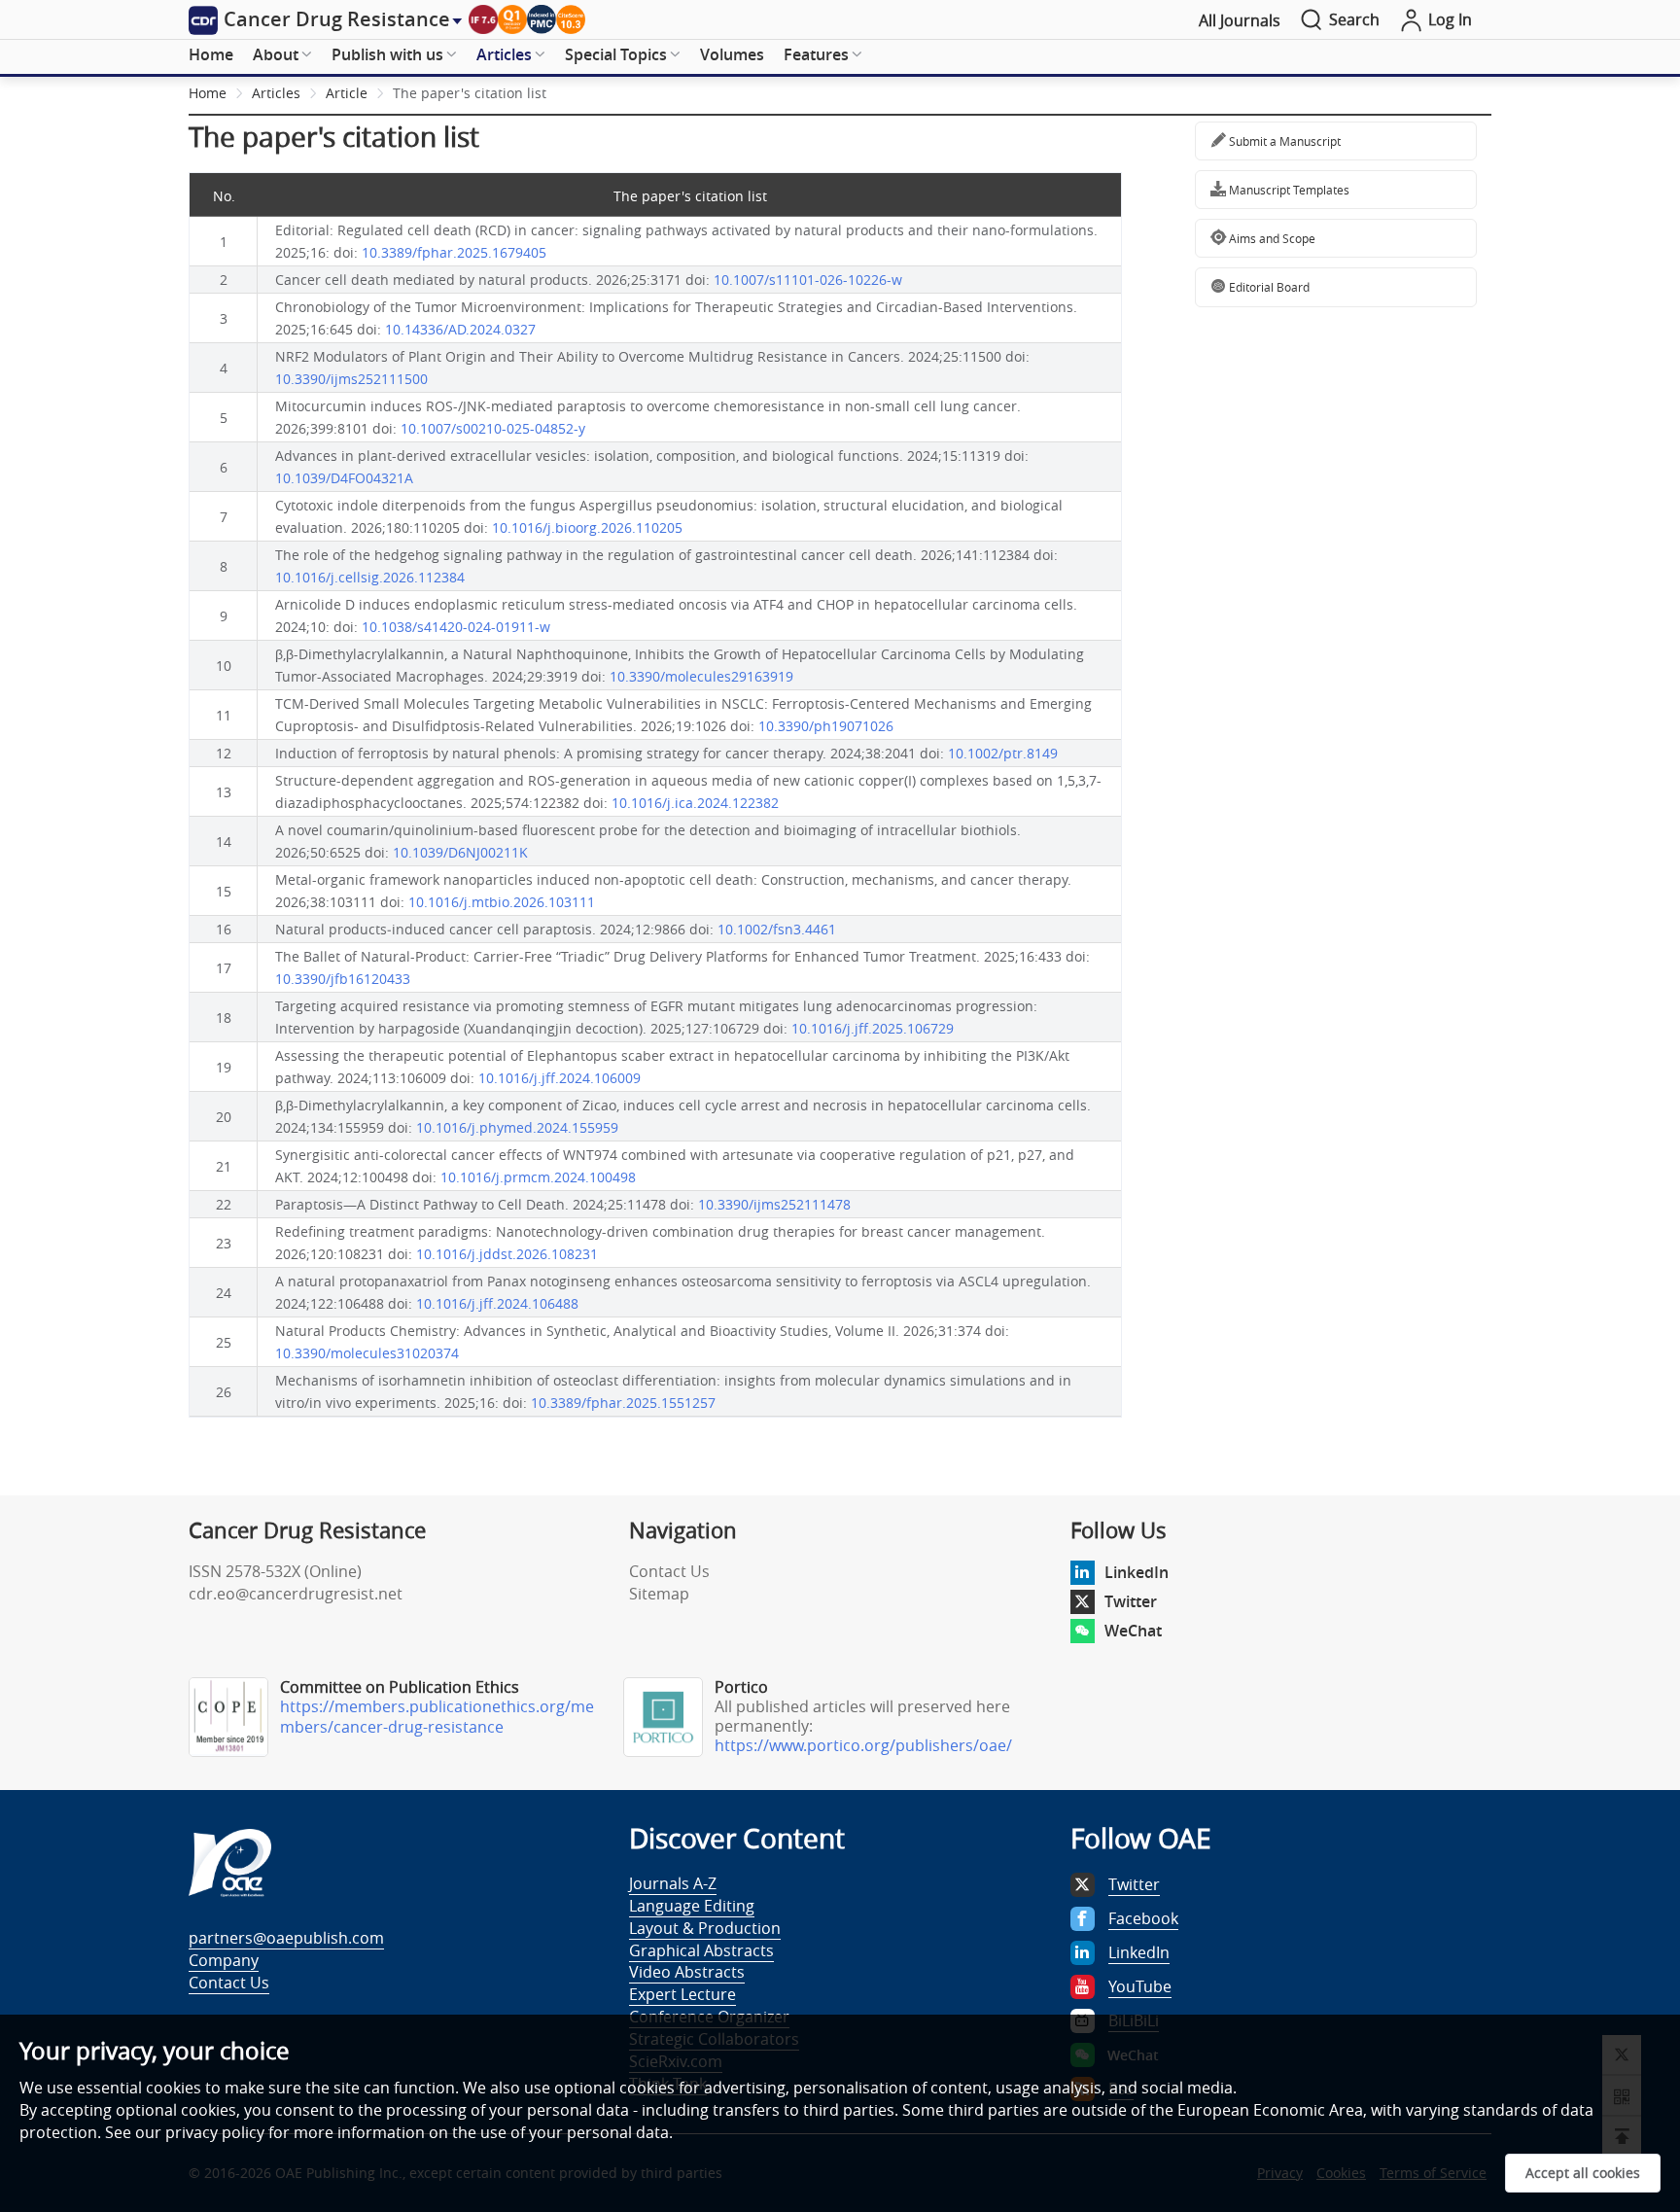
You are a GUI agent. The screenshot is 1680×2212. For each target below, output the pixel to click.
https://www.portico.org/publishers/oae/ (863, 1745)
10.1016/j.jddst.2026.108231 (507, 1254)
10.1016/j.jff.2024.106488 (497, 1303)
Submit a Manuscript (1283, 141)
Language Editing (692, 1906)
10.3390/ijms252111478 (774, 1204)
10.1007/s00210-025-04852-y (493, 428)
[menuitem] (211, 55)
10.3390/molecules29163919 (701, 676)
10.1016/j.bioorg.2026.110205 (587, 527)
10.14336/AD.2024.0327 (460, 329)
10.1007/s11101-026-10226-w (808, 280)
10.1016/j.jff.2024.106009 (560, 1078)
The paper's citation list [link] (470, 93)
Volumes (732, 54)
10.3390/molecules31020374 (367, 1353)
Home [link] (208, 93)
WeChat (1133, 1631)
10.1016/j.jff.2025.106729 (873, 1028)
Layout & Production (705, 1928)
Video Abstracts (687, 1972)
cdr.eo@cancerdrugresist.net (296, 1594)
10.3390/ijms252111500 (351, 379)
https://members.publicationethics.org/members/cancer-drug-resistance (437, 1717)
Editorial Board (1268, 287)
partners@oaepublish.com (286, 1938)
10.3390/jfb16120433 (343, 979)
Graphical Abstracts (701, 1950)
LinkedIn (1137, 1572)
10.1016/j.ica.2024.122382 (695, 803)
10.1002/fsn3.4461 (777, 929)
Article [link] (347, 93)
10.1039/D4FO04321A (344, 478)
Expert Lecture (682, 1994)
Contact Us (669, 1571)
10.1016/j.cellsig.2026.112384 (370, 577)
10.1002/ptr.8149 (1003, 753)
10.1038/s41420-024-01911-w (456, 627)
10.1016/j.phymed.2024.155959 (517, 1127)
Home (211, 54)
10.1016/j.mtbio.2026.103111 (502, 902)
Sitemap (659, 1594)
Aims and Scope (1271, 238)
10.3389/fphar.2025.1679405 (454, 252)
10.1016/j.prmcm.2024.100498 (538, 1177)
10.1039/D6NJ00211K (460, 852)
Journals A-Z (673, 1883)
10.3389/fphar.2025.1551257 (623, 1403)
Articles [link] (276, 93)
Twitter (1131, 1601)
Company (224, 1960)
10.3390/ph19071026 (826, 726)
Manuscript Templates (1288, 190)
